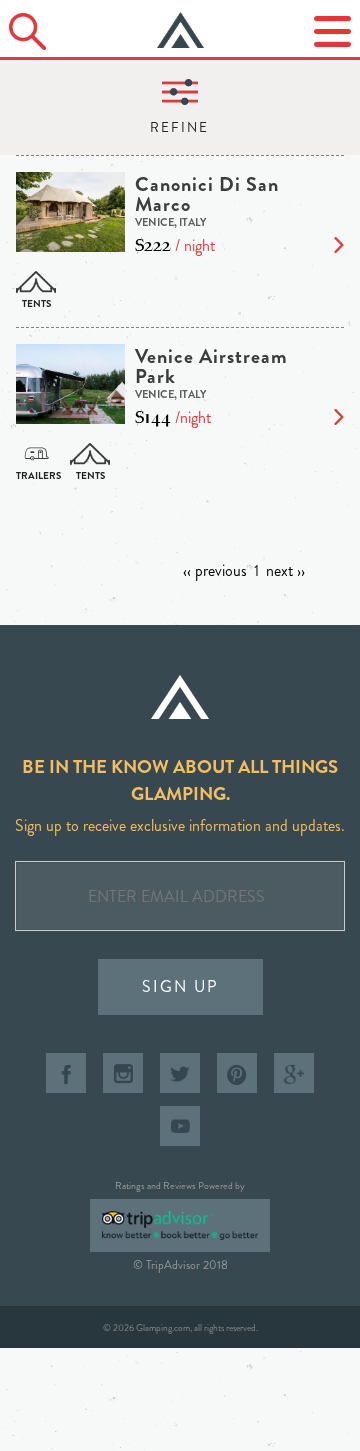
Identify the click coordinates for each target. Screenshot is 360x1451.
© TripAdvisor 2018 (180, 1265)
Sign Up (180, 986)
